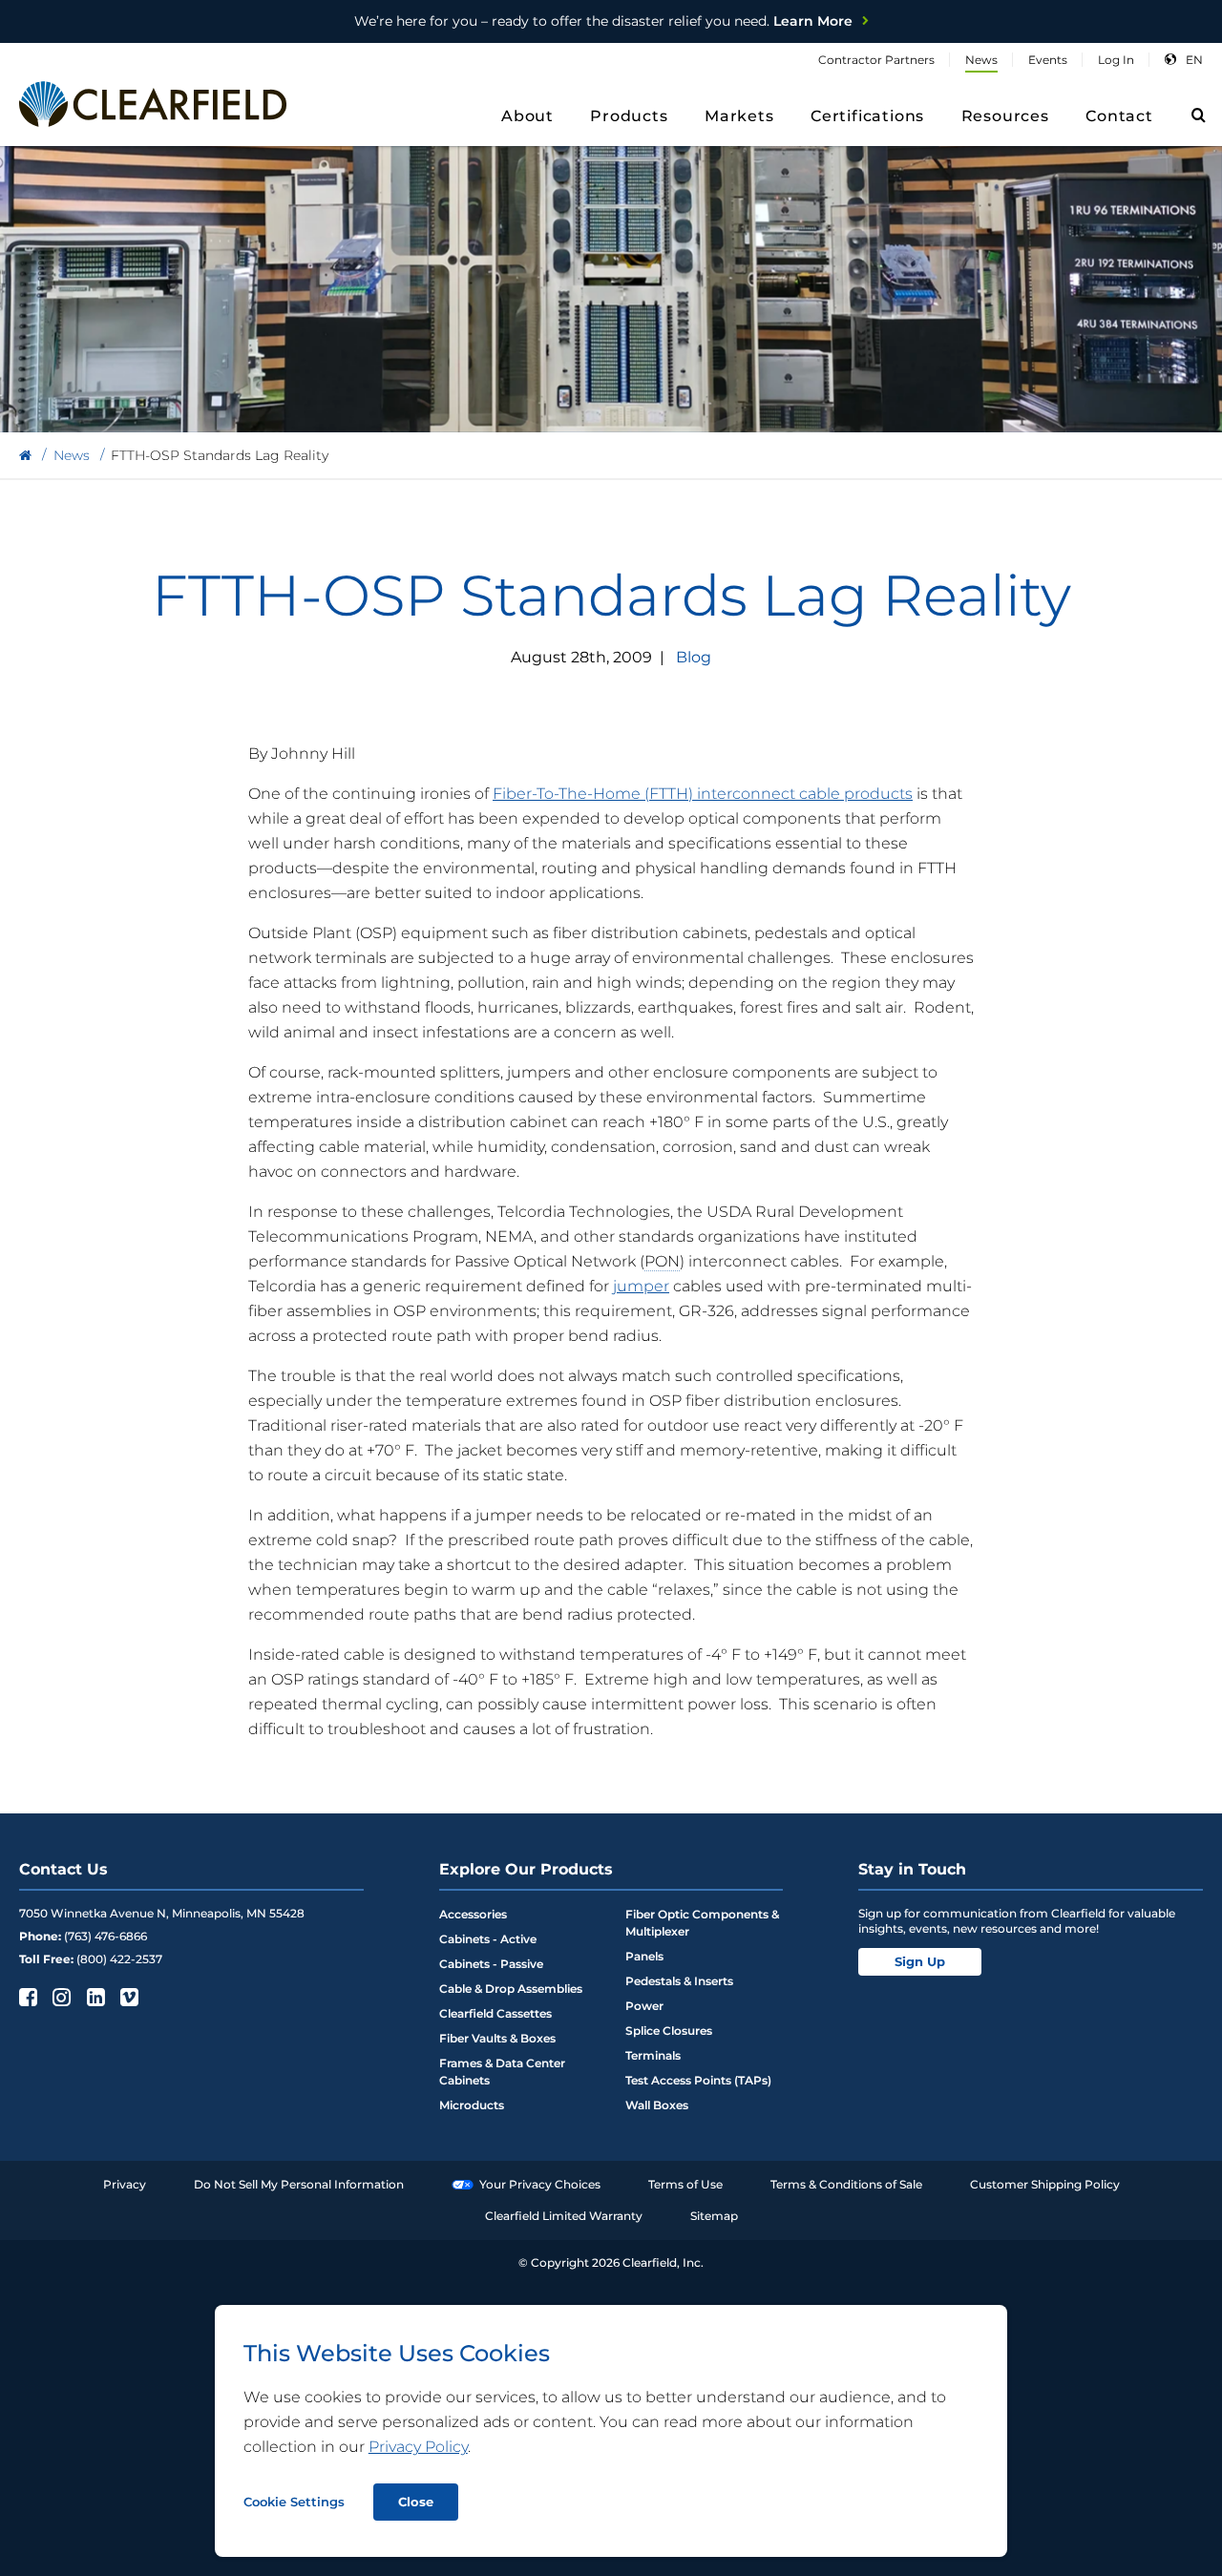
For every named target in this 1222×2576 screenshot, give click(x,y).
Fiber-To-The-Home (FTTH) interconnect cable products (703, 794)
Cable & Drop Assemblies (511, 1989)
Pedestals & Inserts (679, 1981)
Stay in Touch (912, 1869)
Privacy (125, 2184)
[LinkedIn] (94, 1997)
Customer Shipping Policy (1045, 2184)
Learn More (603, 21)
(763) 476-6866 (105, 1936)
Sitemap (714, 2216)
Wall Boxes (657, 2105)
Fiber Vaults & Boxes (497, 2038)
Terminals (653, 2055)
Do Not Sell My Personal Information (299, 2184)
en (1194, 60)
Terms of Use (685, 2184)
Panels (644, 1956)
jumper (641, 1286)
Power (644, 2006)
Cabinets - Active (488, 1939)
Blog (694, 657)
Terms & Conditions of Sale (846, 2184)
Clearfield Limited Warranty (564, 2216)
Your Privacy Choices (540, 2184)
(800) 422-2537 (119, 1959)
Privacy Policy (418, 2447)
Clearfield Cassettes (495, 2013)
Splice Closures (669, 2031)
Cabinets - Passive (491, 1964)
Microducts (472, 2105)
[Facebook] (26, 1997)
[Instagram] (60, 1997)
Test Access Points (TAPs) (698, 2080)
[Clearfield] (25, 456)
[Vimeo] (127, 1997)
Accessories (473, 1914)
